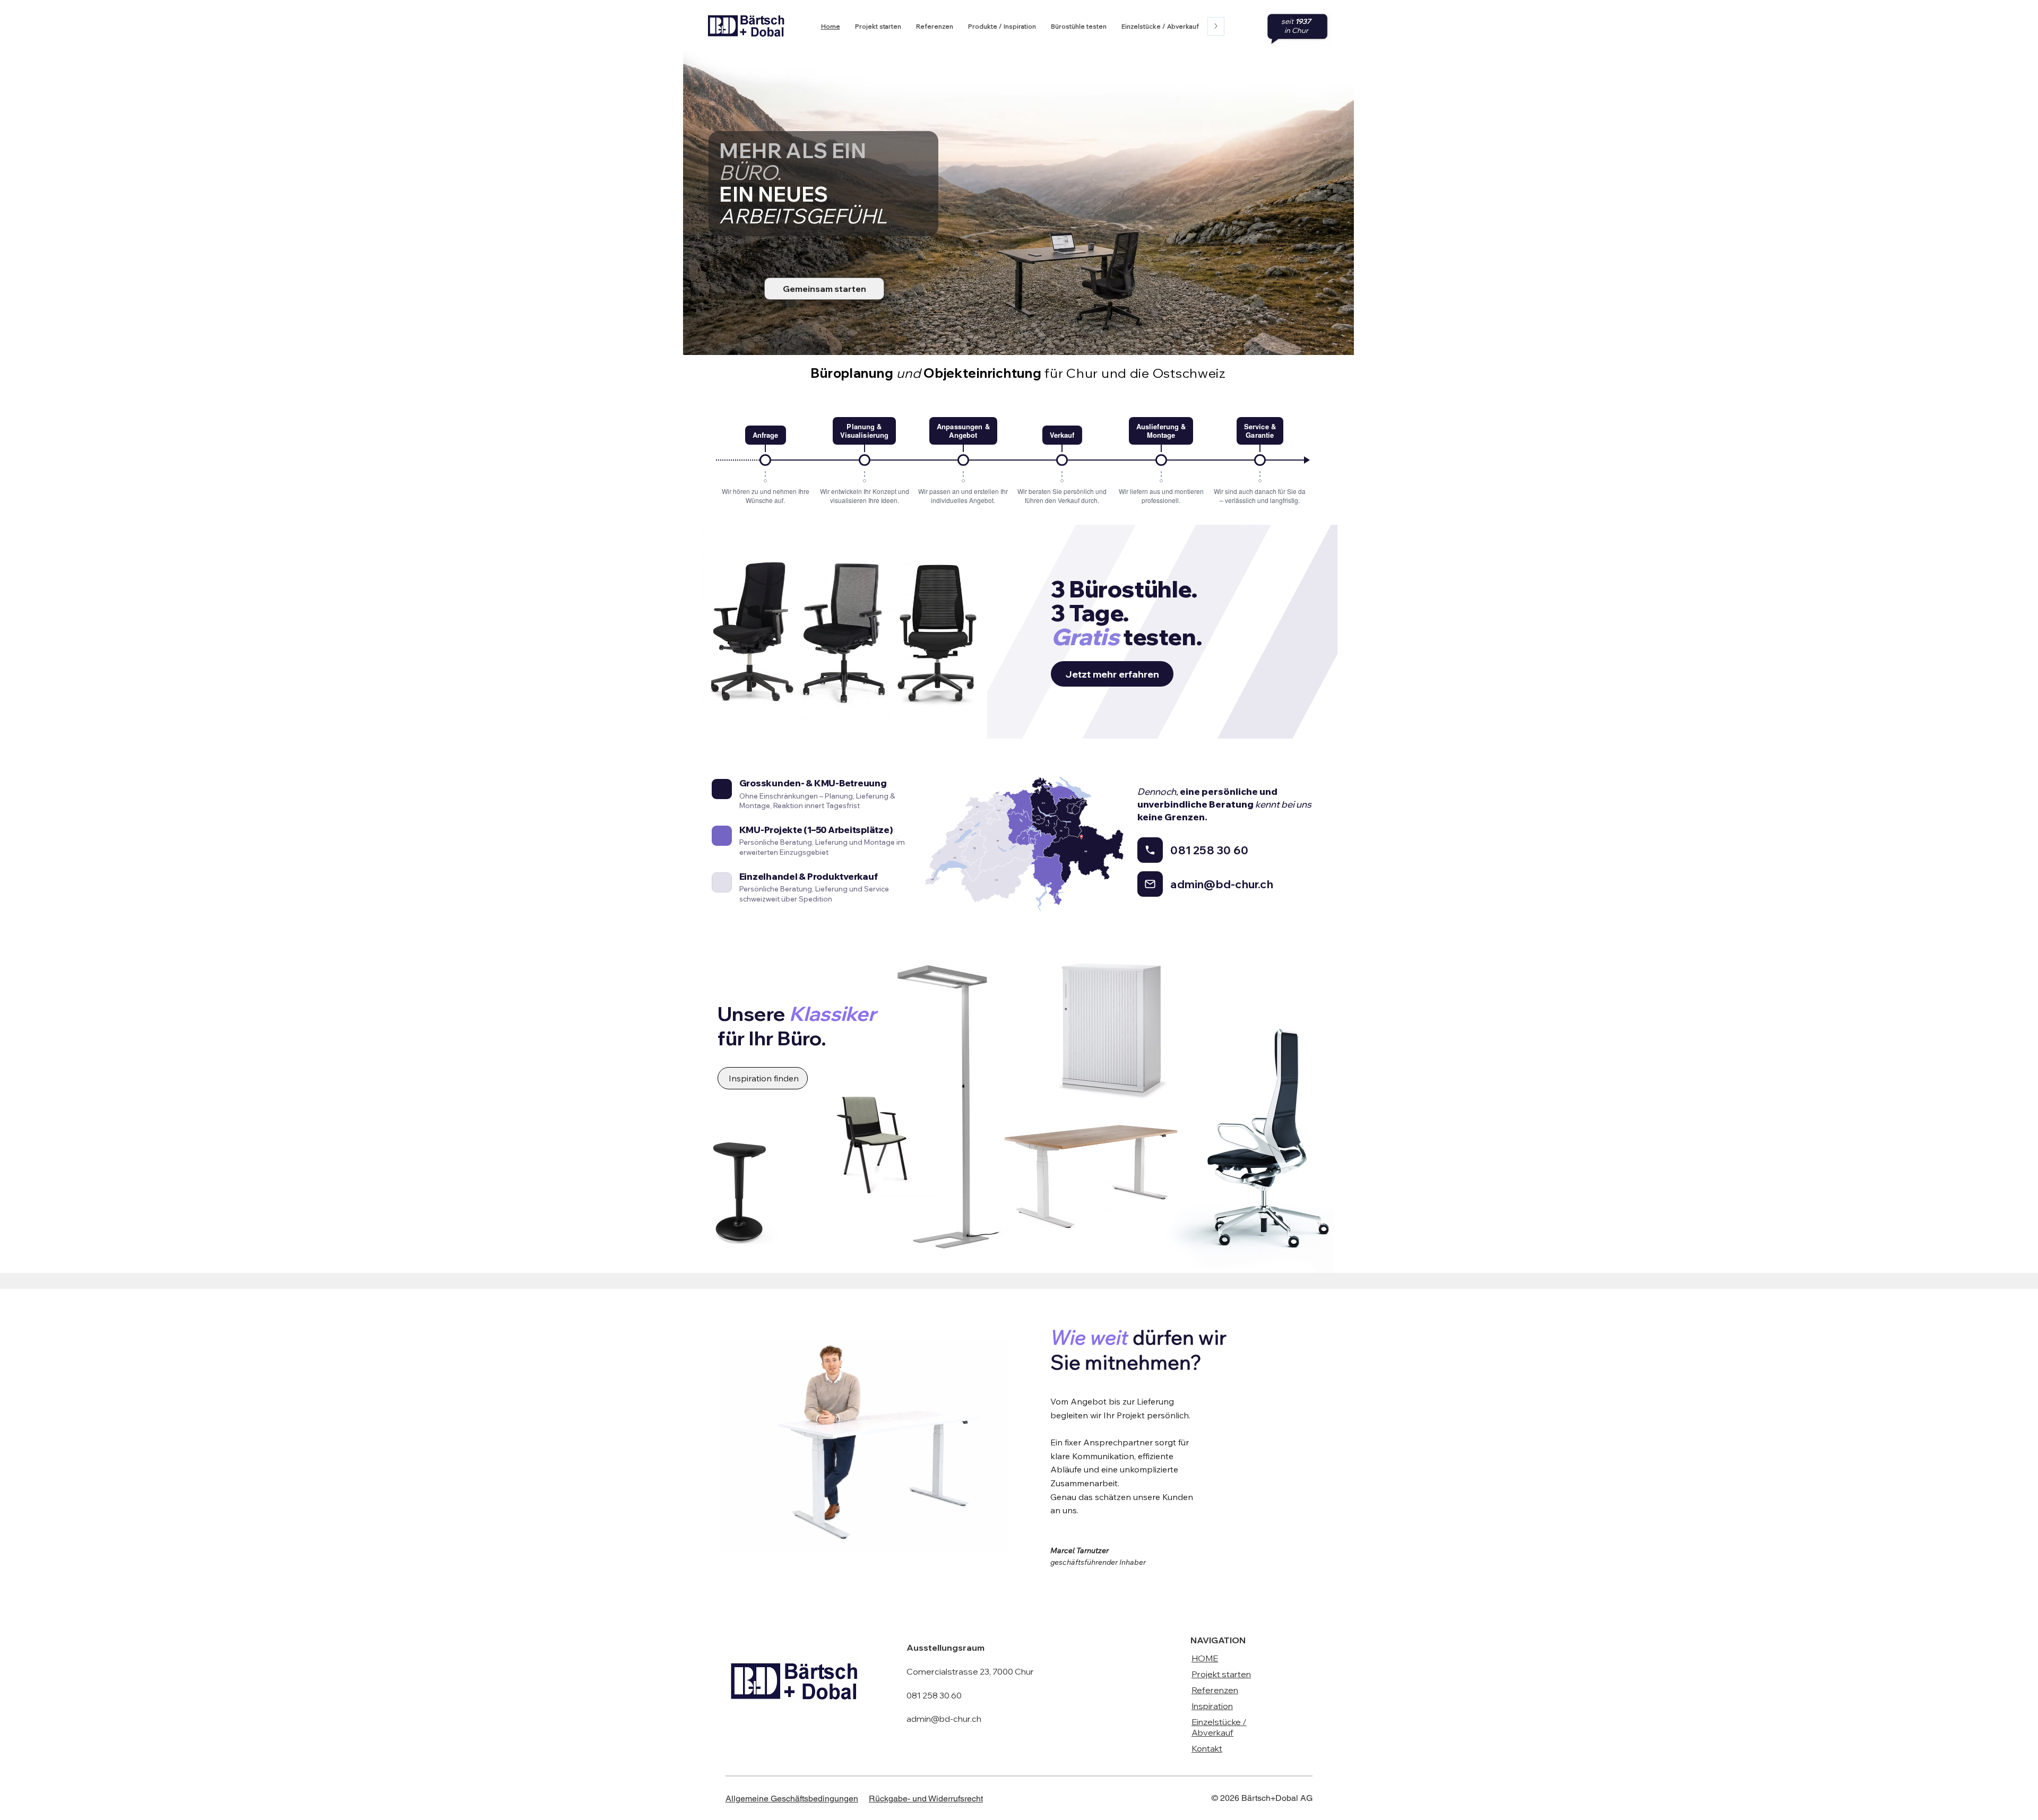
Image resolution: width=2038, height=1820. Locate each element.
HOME (1205, 1658)
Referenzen (1215, 1690)
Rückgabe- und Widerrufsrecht (926, 1799)
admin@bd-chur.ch (944, 1719)
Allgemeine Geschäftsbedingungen (792, 1799)
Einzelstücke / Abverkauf (1219, 1727)
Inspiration (1212, 1706)
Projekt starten (1221, 1674)
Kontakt (1207, 1748)
